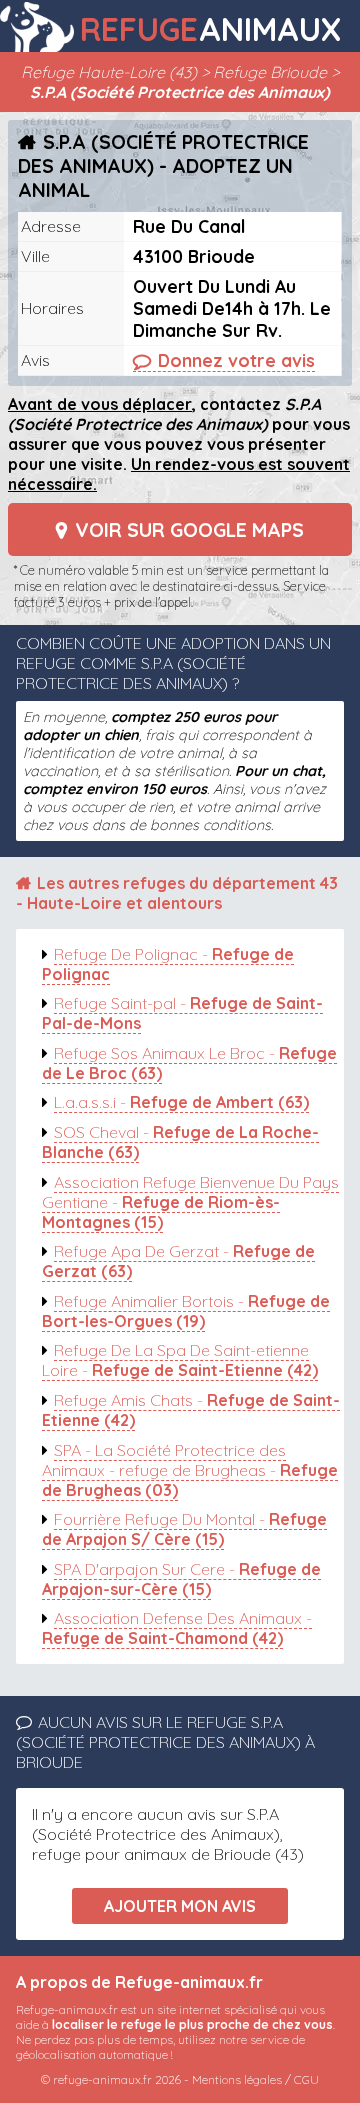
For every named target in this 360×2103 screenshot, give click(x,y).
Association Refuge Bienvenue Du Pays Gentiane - (190, 1202)
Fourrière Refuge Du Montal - (184, 1529)
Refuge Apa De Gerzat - (178, 1261)
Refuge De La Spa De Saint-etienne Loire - (180, 1360)
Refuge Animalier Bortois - (186, 1311)
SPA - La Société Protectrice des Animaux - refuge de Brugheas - (190, 1470)
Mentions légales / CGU (255, 2079)
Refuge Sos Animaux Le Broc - (189, 1063)
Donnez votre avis (236, 360)
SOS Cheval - (180, 1142)
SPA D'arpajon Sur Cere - (181, 1579)
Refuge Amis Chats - (191, 1410)
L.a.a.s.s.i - (181, 1102)
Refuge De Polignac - (168, 964)
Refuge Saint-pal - (182, 1013)
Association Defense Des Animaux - (177, 1628)
